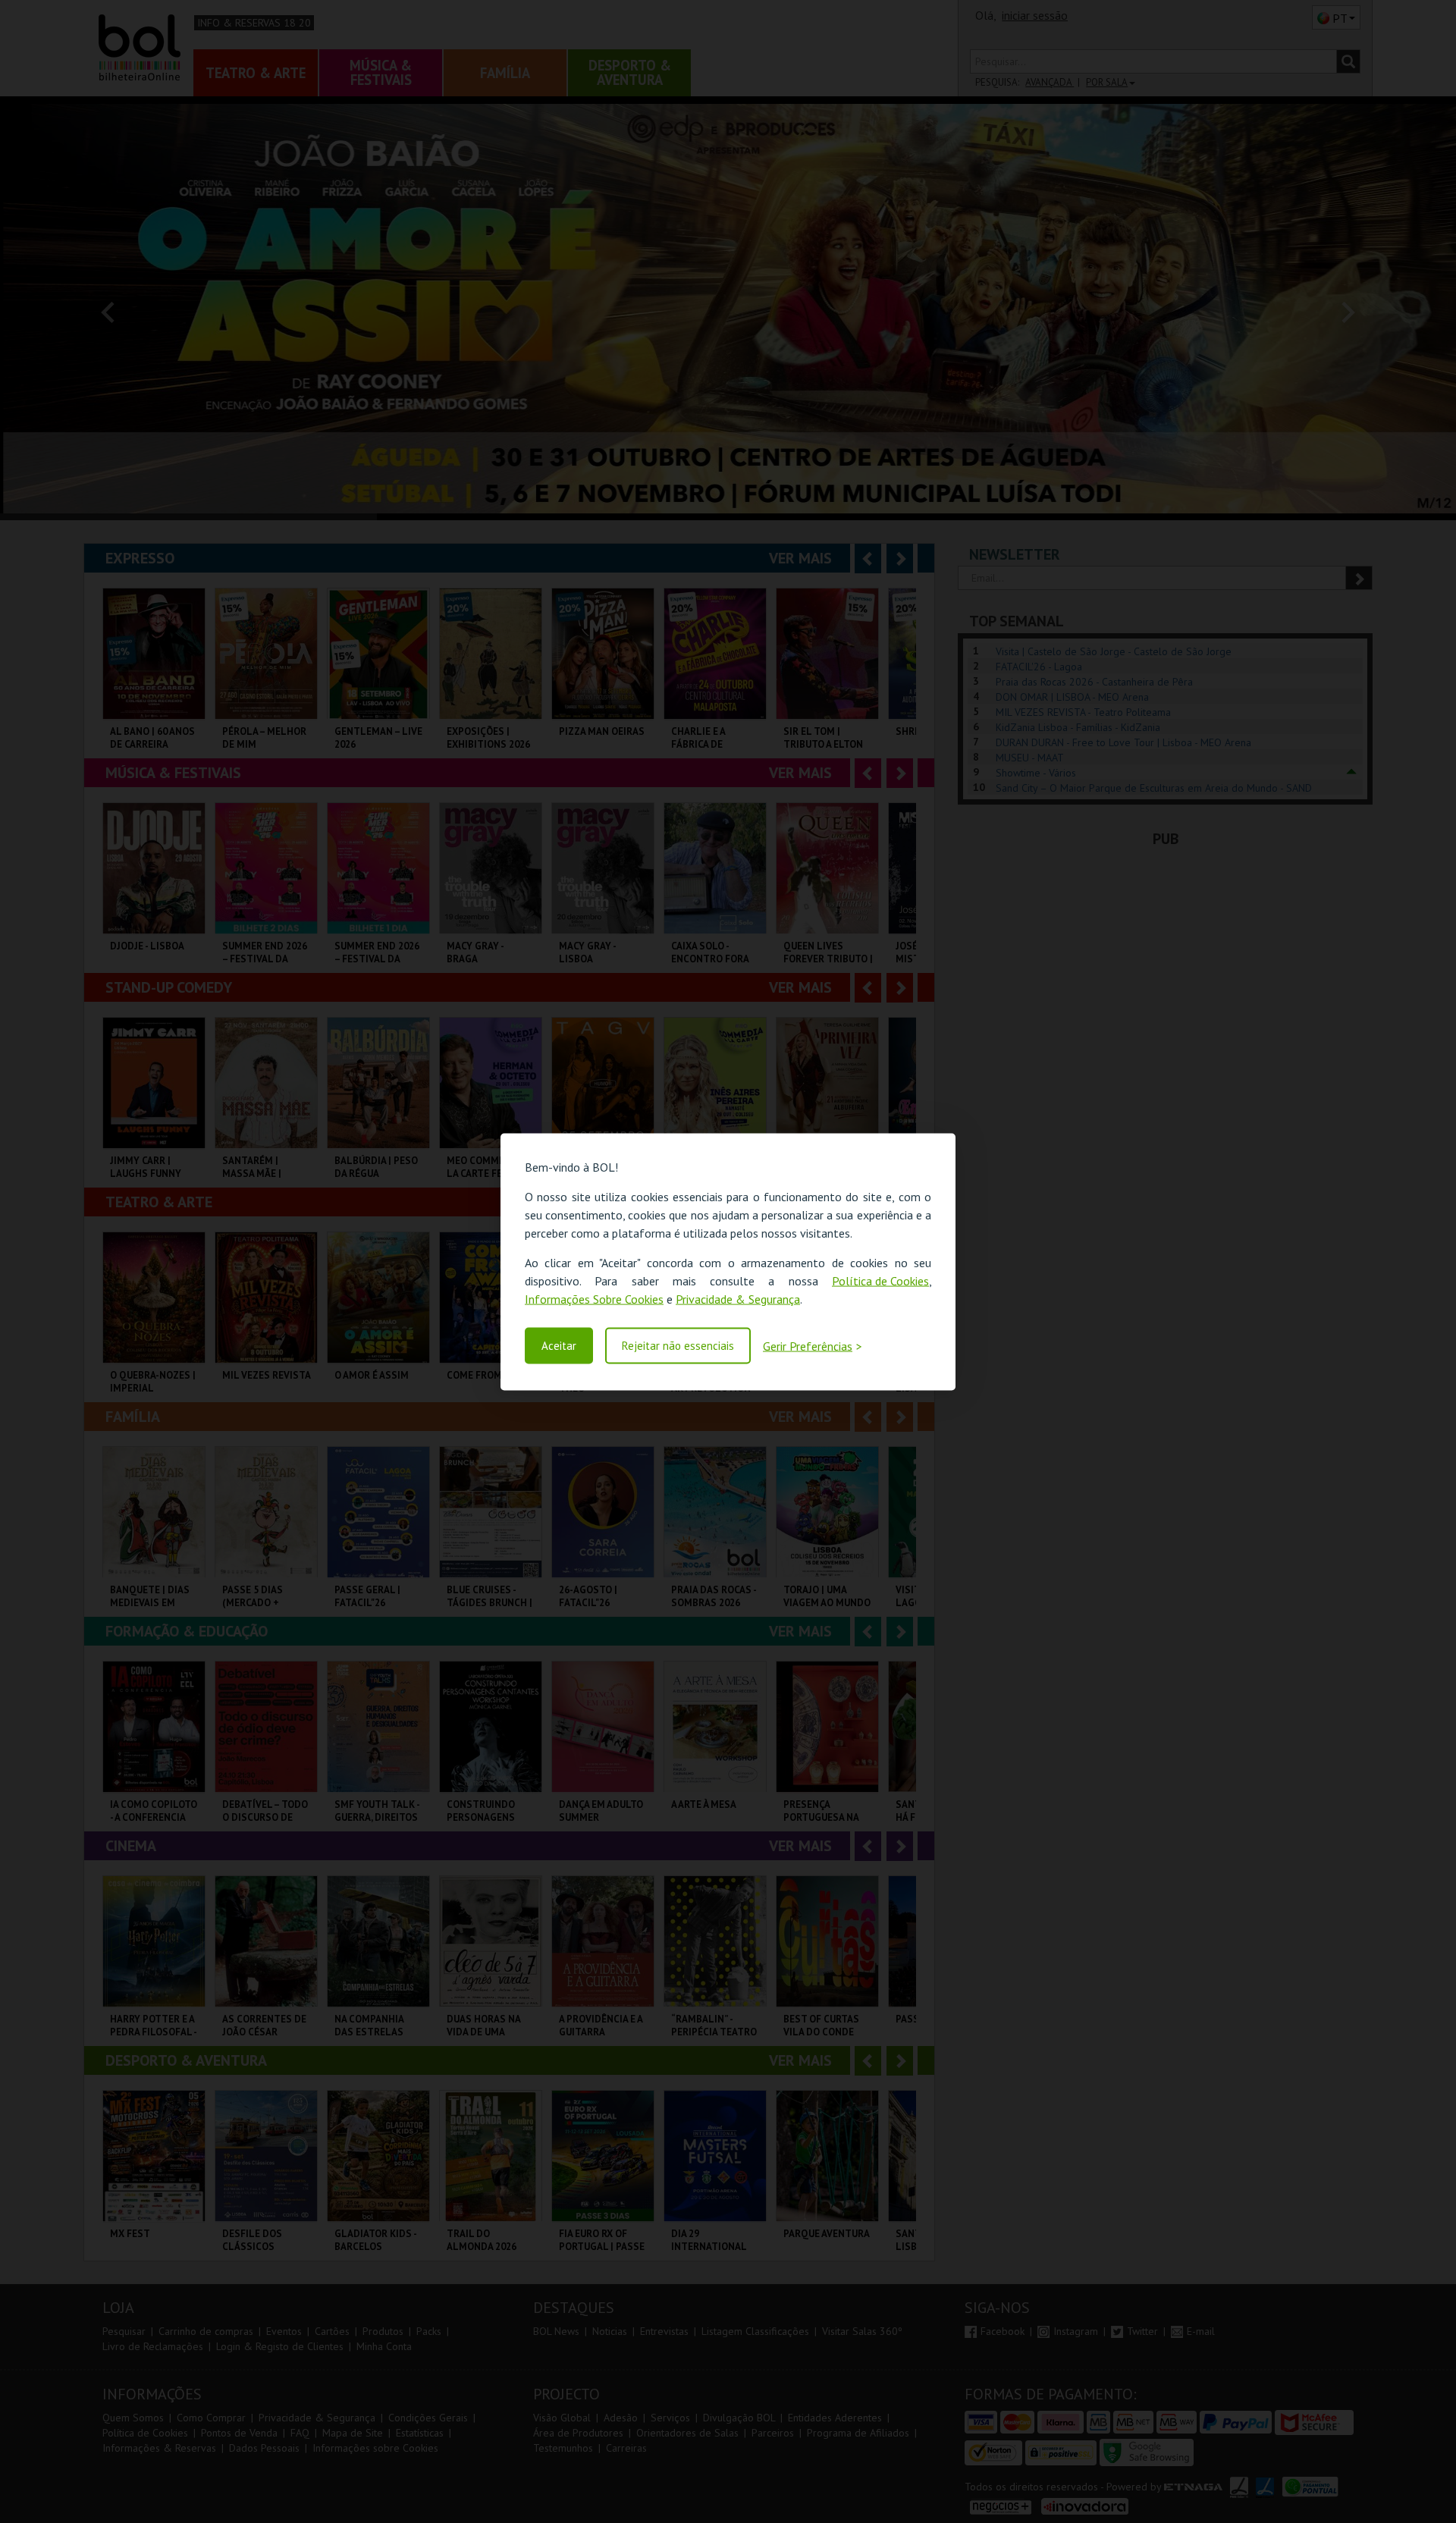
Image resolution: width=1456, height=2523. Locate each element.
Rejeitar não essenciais (678, 1346)
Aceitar (559, 1346)
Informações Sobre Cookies (594, 1298)
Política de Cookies (880, 1280)
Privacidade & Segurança (738, 1298)
